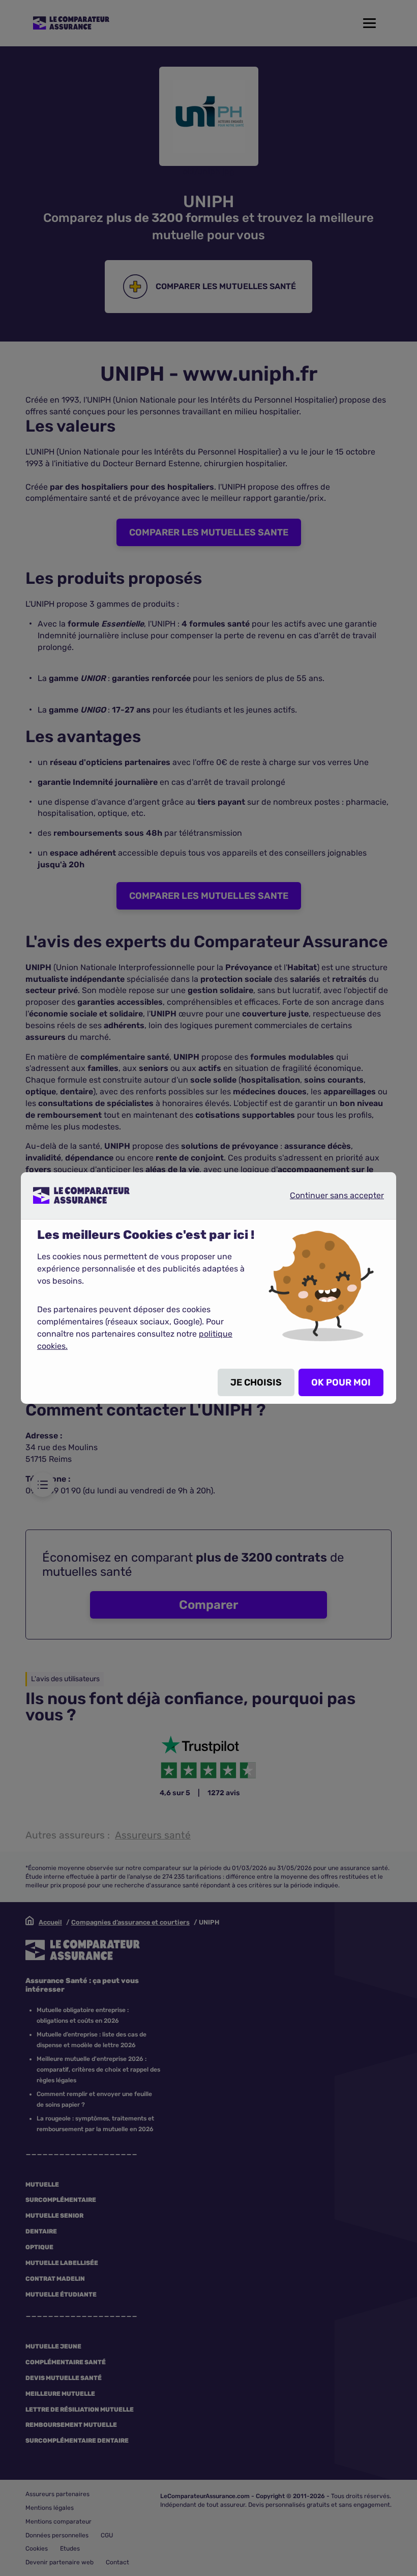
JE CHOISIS (256, 1382)
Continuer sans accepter (329, 1195)
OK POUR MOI (341, 1382)
